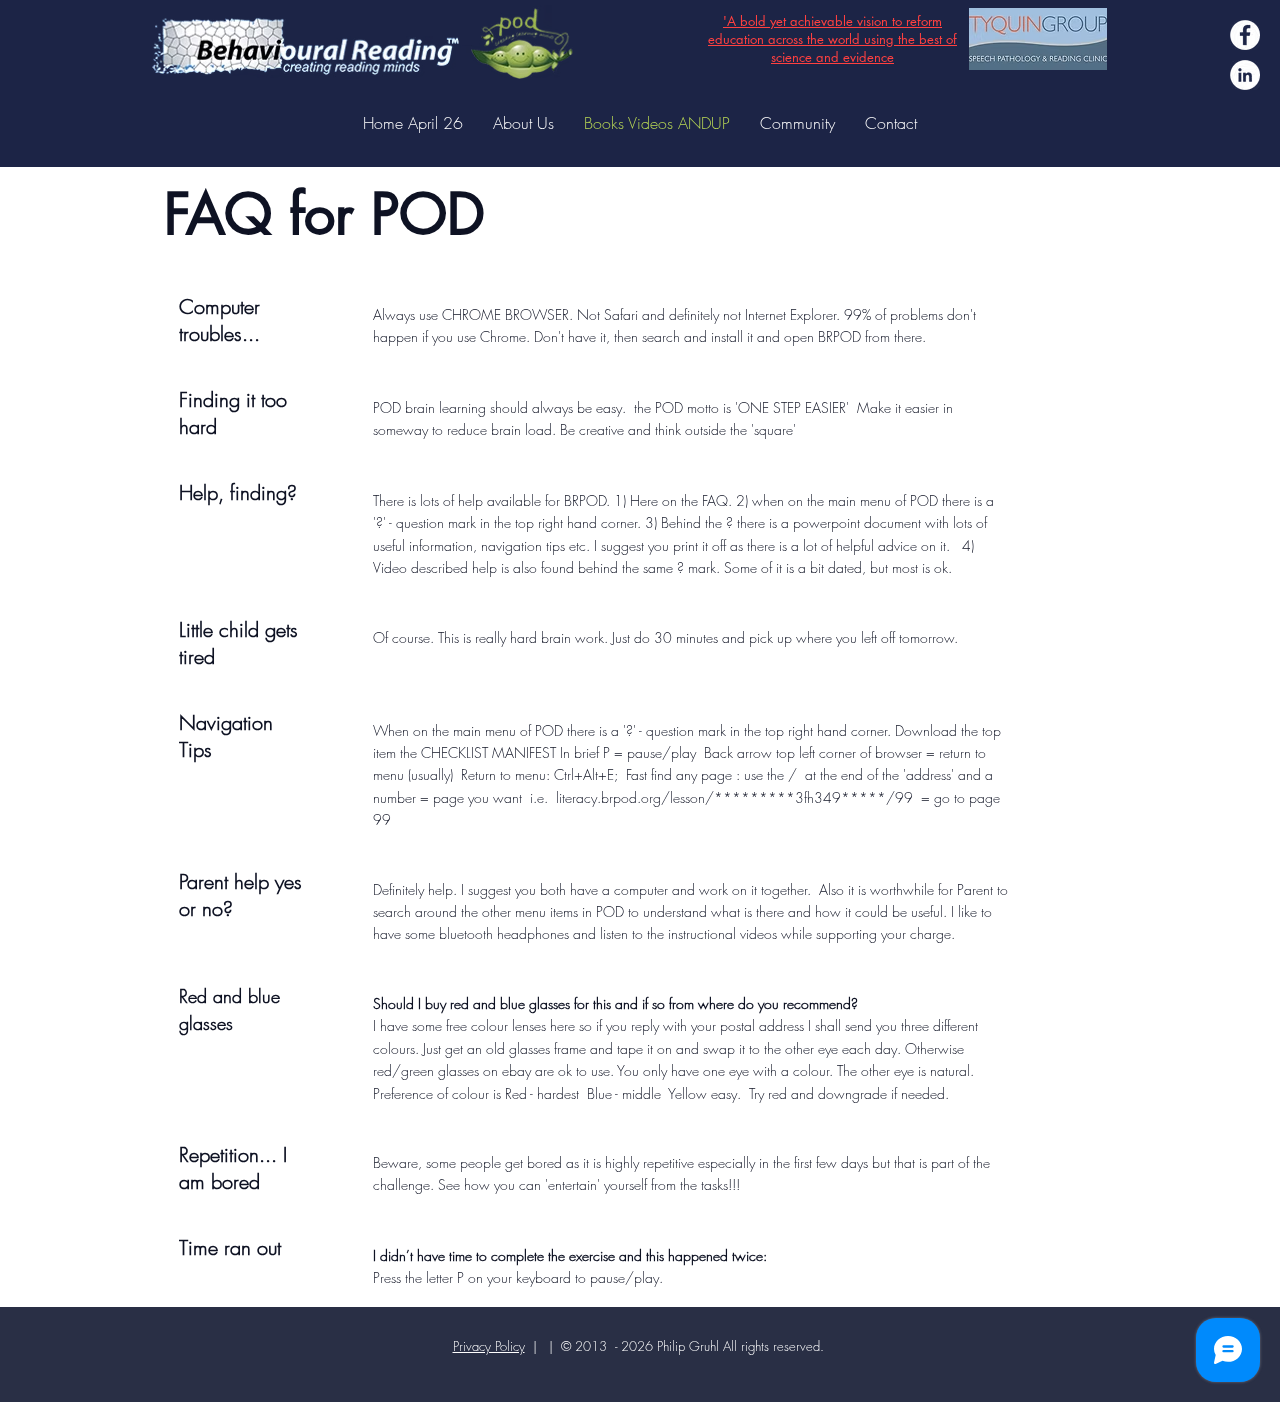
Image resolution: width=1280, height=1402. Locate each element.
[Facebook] (1245, 35)
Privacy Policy (489, 1346)
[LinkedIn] (1245, 75)
